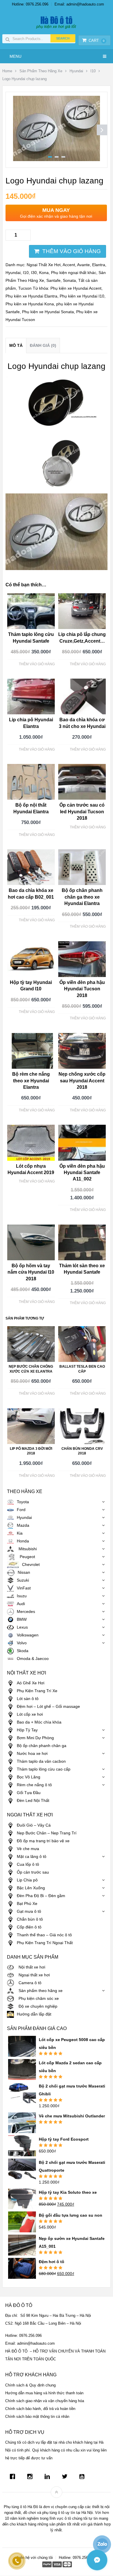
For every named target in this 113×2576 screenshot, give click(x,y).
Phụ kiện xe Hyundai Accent (76, 288)
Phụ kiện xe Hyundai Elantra (31, 296)
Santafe (53, 280)
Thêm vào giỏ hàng (72, 251)
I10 (93, 71)
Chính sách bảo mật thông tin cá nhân (37, 2417)
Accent (69, 265)
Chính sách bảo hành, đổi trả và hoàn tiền (40, 2409)
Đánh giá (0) (43, 345)
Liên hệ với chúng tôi (35, 2558)
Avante (83, 265)
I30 (34, 273)
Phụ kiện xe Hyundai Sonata (48, 312)
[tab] (16, 346)
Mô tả (16, 345)
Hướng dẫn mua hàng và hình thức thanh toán (44, 2393)
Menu (16, 56)
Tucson (25, 288)
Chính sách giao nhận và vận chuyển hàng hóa (45, 2401)
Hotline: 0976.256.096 (30, 4)
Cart (97, 40)
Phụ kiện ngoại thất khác (74, 273)
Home (7, 71)
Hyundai (76, 71)
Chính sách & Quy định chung (30, 2385)
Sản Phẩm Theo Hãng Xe (41, 71)
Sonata (69, 280)
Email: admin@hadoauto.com (79, 4)
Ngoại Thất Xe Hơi (44, 265)
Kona (44, 273)
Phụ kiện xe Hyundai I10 (82, 296)
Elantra (99, 265)
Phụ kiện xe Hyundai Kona (30, 304)
